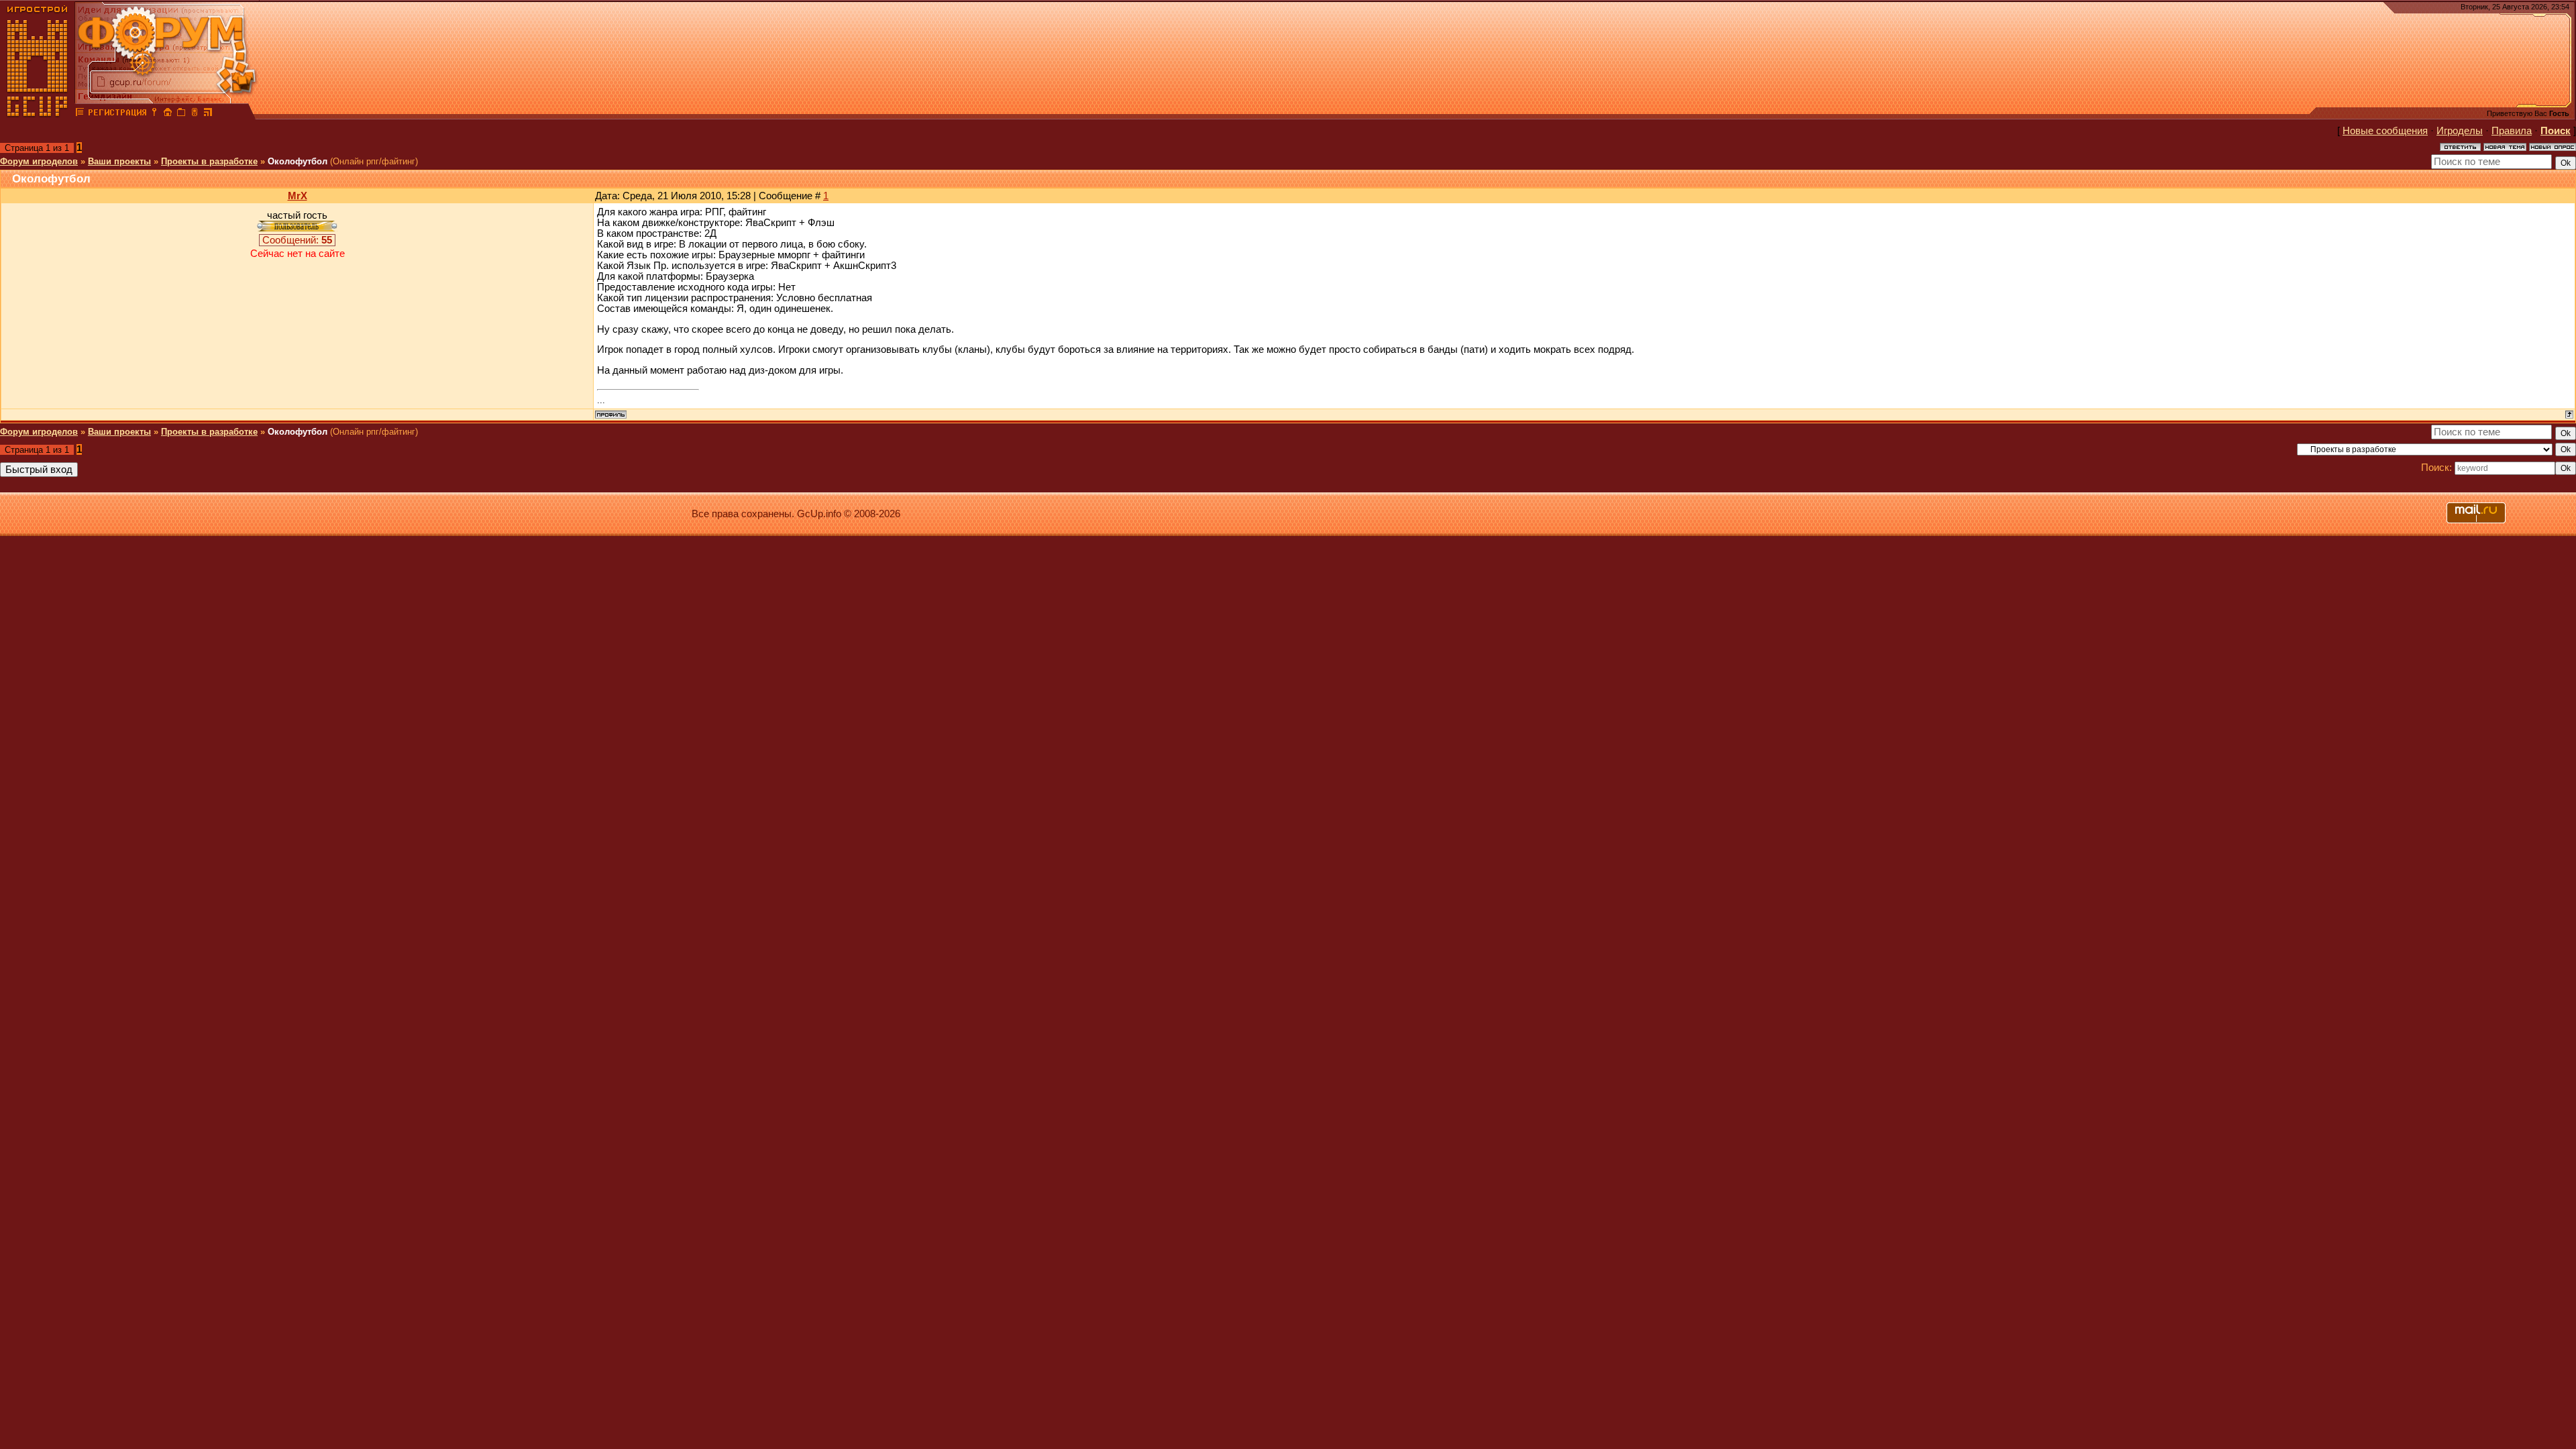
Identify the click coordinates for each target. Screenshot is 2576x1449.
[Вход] (154, 114)
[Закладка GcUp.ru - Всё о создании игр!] (181, 114)
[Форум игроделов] (80, 114)
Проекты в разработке (209, 161)
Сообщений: (297, 240)
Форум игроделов (39, 161)
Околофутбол (298, 161)
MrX (298, 196)
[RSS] (208, 114)
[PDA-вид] (195, 114)
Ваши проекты (119, 161)
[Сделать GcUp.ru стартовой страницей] (168, 114)
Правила (2512, 131)
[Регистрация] (117, 114)
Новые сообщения (2385, 131)
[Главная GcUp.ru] (38, 114)
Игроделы (2460, 131)
